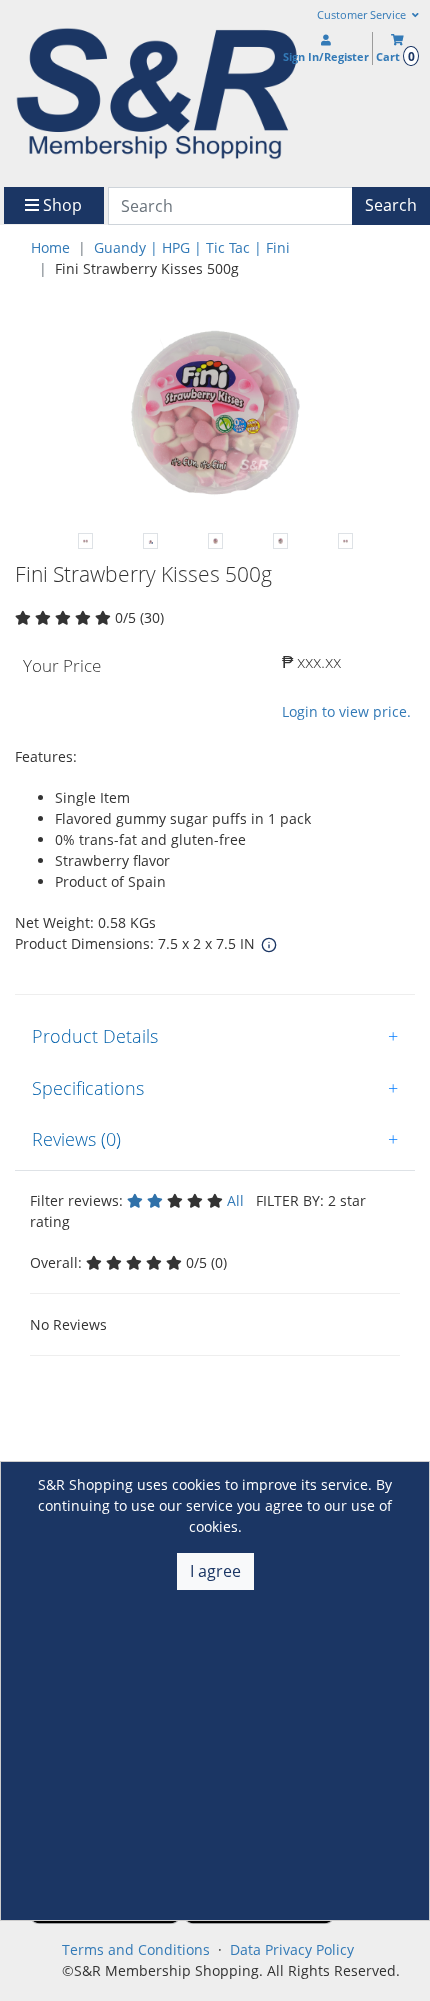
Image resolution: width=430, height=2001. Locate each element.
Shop (60, 205)
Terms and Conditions (136, 1949)
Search (391, 205)
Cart (395, 56)
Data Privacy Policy (292, 1949)
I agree (215, 1571)
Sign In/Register (326, 56)
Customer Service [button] (363, 15)
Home (50, 247)
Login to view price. (346, 711)
